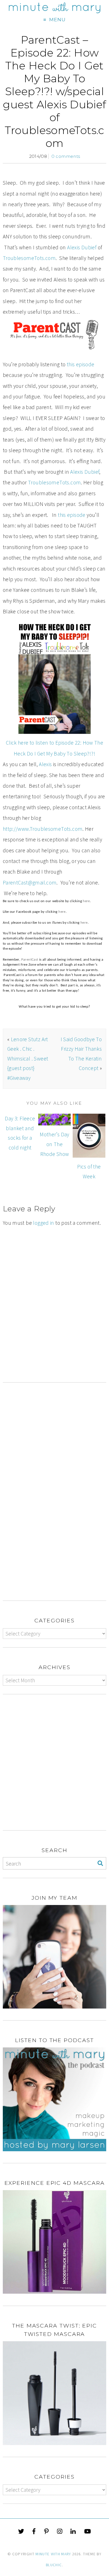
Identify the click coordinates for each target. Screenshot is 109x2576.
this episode (81, 364)
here (86, 901)
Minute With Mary (53, 2554)
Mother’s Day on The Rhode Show (54, 1144)
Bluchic (54, 2565)
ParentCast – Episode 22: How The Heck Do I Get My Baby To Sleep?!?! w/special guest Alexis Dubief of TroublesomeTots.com (54, 92)
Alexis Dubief (82, 247)
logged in (43, 1223)
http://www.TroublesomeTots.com (43, 829)
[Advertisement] (54, 1326)
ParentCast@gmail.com (30, 883)
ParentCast (30, 960)
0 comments (66, 156)
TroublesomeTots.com (29, 258)
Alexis (45, 764)
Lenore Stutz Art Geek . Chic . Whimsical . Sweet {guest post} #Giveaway (28, 1059)
